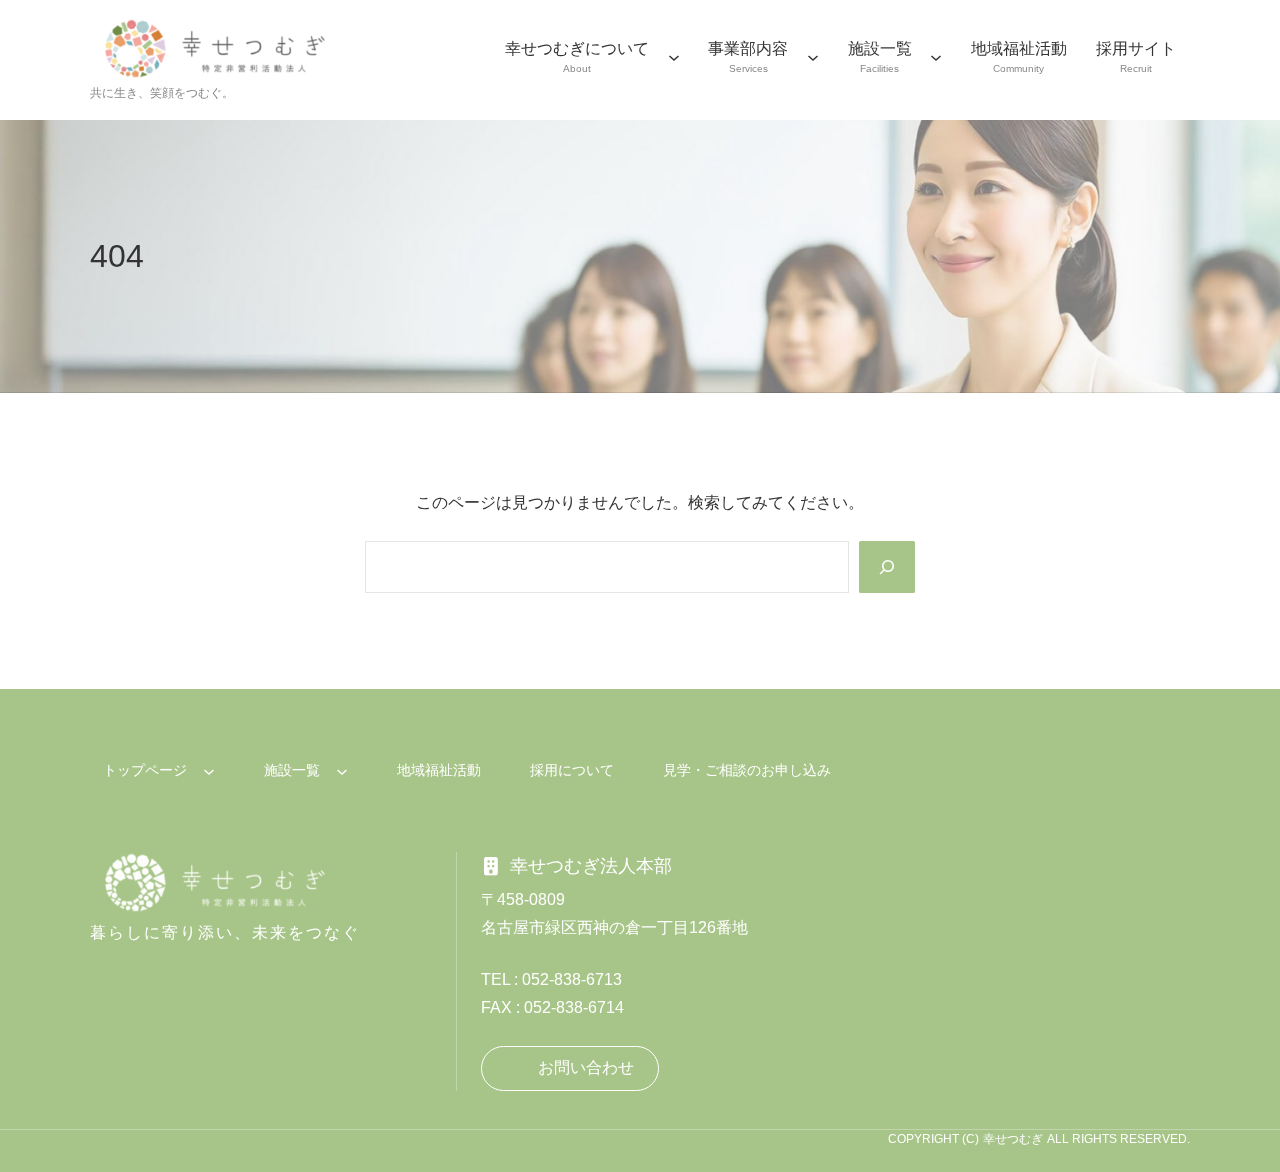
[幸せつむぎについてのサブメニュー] (674, 57)
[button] (569, 1068)
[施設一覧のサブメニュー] (936, 57)
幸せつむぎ (1013, 1139)
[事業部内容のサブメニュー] (813, 57)
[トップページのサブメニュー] (209, 771)
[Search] (887, 567)
